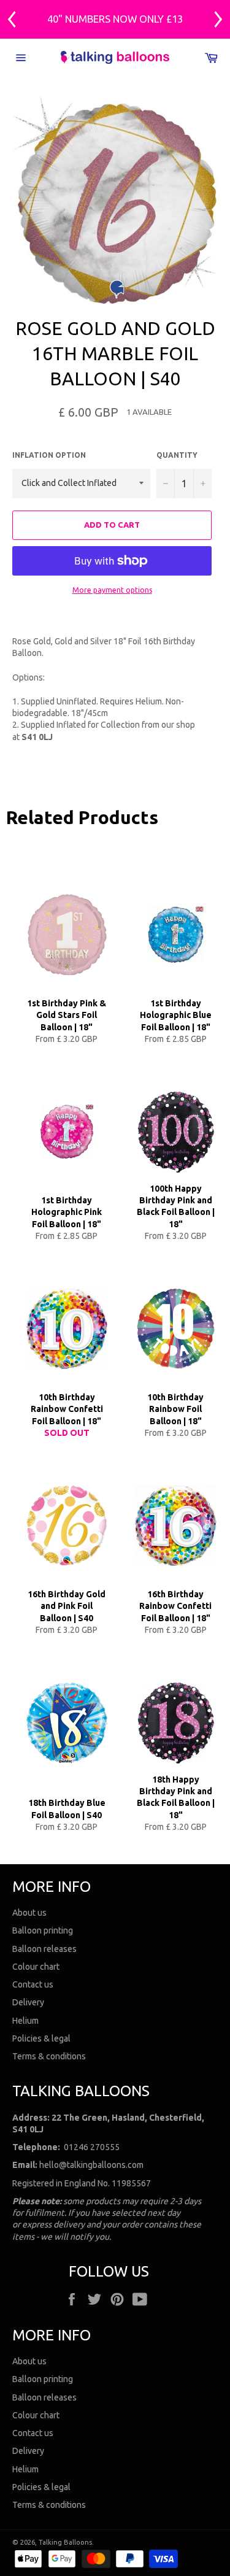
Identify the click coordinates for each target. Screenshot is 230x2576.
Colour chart (36, 1967)
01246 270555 (92, 2147)
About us (29, 1913)
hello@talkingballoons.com (91, 2165)
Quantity (177, 455)
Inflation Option (49, 455)
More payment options (112, 590)
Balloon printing (43, 1930)
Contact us (33, 1984)
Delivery (28, 2002)
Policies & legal (41, 2038)
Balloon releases (44, 1949)
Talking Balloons (65, 2542)
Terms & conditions (49, 2056)
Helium (25, 2021)
